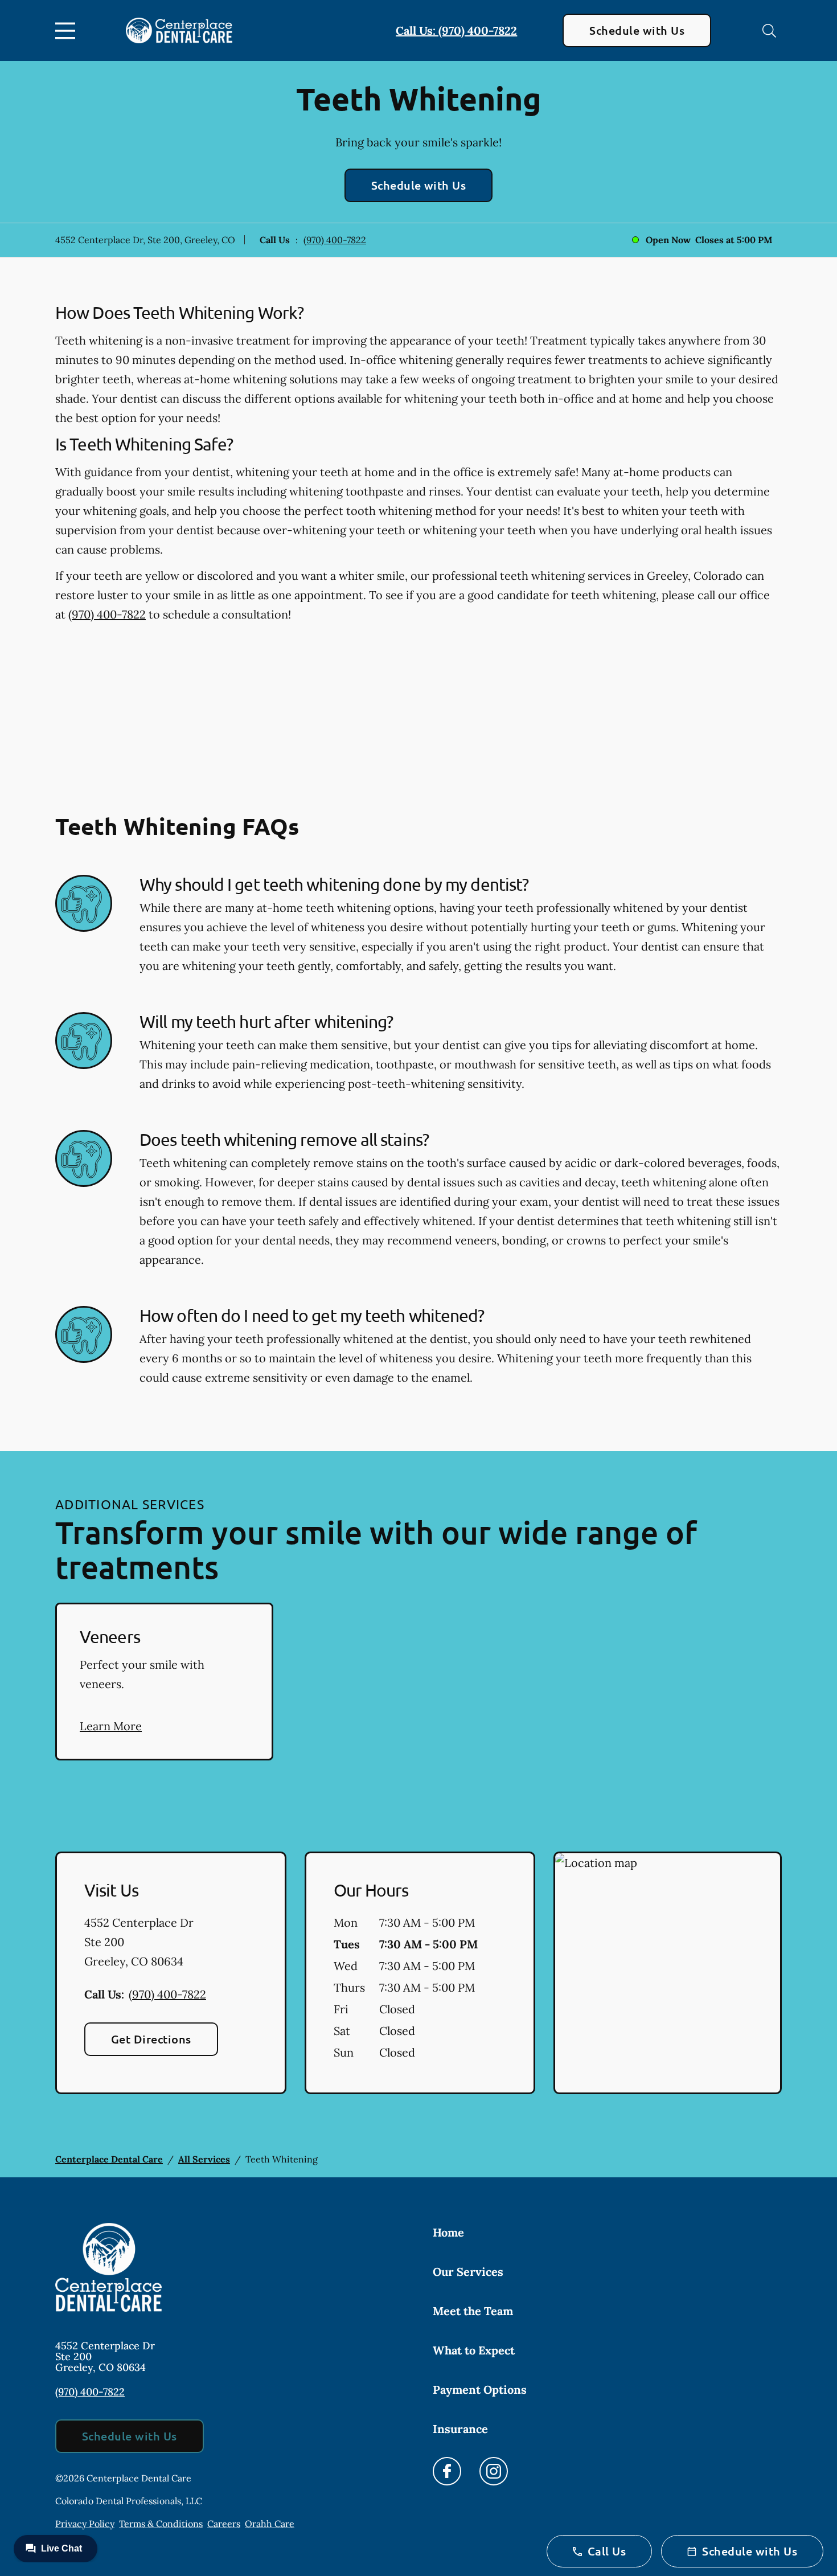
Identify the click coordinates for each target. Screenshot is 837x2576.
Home (448, 2232)
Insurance (460, 2429)
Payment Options (480, 2389)
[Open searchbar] (769, 31)
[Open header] (68, 31)
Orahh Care (270, 2524)
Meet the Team (473, 2311)
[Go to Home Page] (179, 31)
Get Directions (151, 2039)
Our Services (468, 2272)
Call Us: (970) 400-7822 (456, 30)
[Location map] (668, 1973)
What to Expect (474, 2350)
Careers (224, 2524)
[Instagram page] (494, 2471)
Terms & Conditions (161, 2524)
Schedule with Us (637, 30)
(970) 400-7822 (335, 240)
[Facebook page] (447, 2471)
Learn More (111, 1726)
